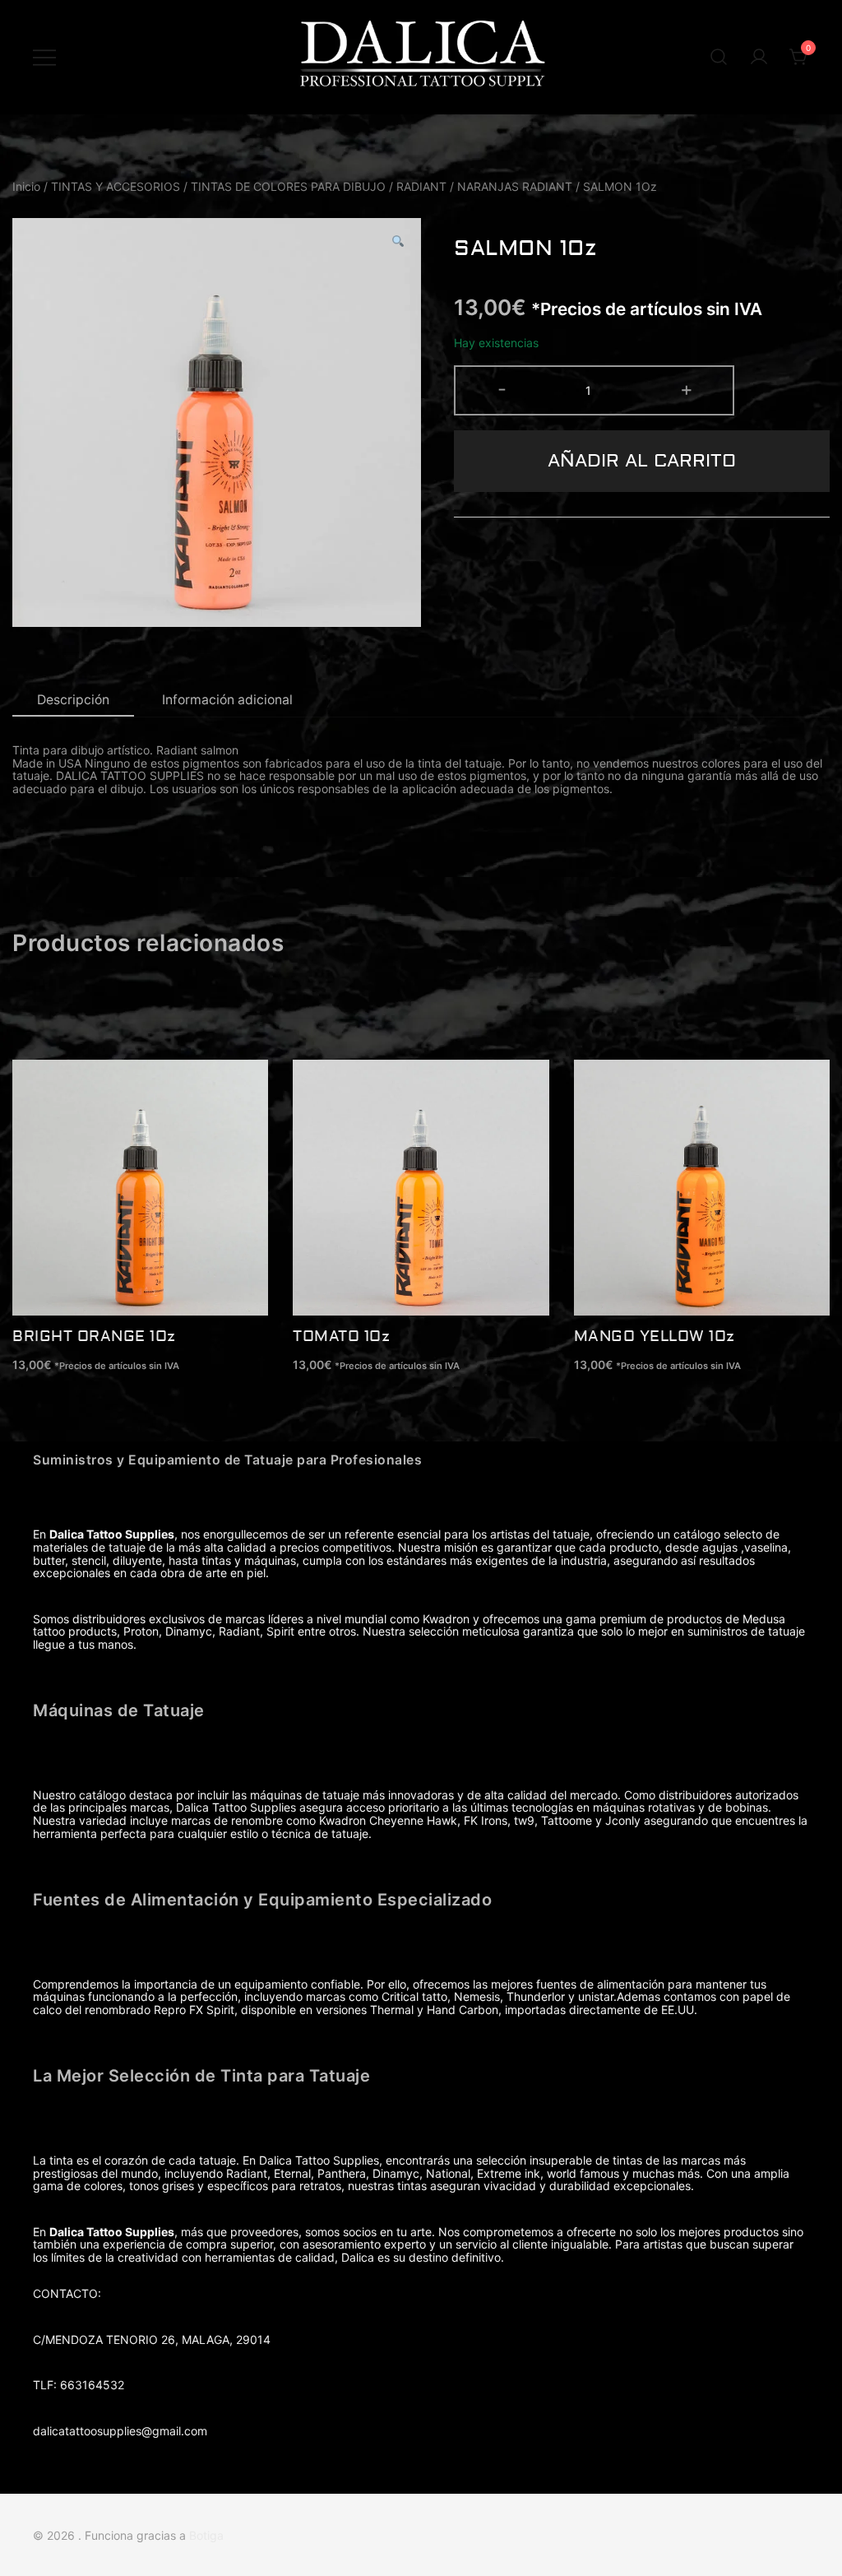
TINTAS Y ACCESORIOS (116, 186)
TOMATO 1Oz (341, 1337)
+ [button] (687, 389)
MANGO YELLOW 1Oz (655, 1337)
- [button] (502, 389)
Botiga (206, 2535)
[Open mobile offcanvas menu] (44, 58)
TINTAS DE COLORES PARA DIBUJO (288, 186)
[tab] (73, 701)
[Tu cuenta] (759, 58)
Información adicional (227, 700)
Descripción (73, 700)
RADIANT (421, 186)
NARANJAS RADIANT (515, 186)
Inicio (26, 186)
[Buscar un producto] (719, 58)
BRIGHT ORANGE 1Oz (94, 1337)
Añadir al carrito (642, 461)
